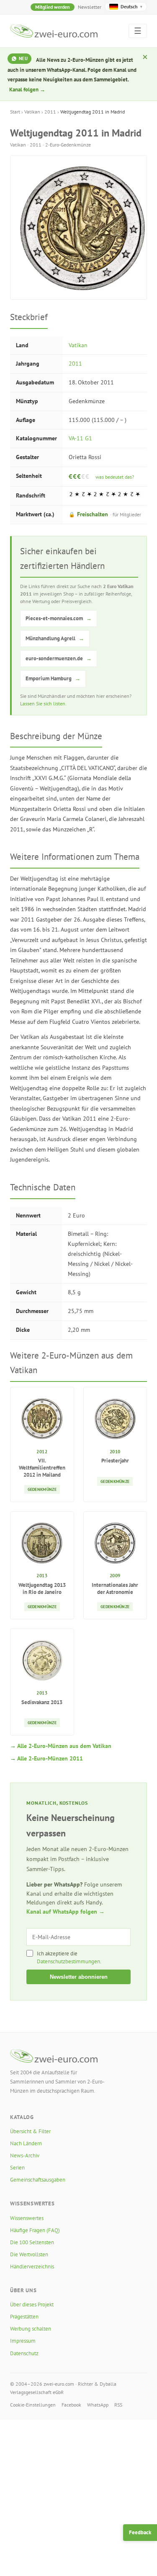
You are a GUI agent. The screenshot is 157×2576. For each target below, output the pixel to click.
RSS (118, 2405)
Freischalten (105, 514)
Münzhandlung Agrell (55, 638)
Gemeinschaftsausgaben (38, 2180)
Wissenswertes (27, 2218)
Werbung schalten (31, 2329)
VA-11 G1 (80, 438)
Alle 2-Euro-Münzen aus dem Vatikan (64, 1746)
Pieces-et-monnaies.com (59, 618)
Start (15, 112)
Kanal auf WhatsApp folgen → (66, 1912)
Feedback (140, 2532)
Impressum (23, 2341)
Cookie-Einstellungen (33, 2405)
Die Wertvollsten (29, 2254)
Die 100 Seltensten (32, 2242)
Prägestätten (24, 2317)
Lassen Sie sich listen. (43, 703)
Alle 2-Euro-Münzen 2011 (50, 1758)
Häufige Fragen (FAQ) (35, 2230)
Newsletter (90, 7)
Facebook (71, 2405)
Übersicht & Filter (30, 2131)
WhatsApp (98, 2405)
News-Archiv (25, 2156)
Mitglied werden (53, 7)
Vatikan (32, 112)
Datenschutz (24, 2353)
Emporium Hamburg (53, 678)
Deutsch (131, 6)
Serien (17, 2168)
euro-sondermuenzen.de (59, 658)
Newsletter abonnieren (79, 1977)
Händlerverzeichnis (32, 2267)
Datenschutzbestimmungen (68, 1961)
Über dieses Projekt (32, 2305)
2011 (50, 112)
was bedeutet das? (115, 477)
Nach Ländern (26, 2143)
